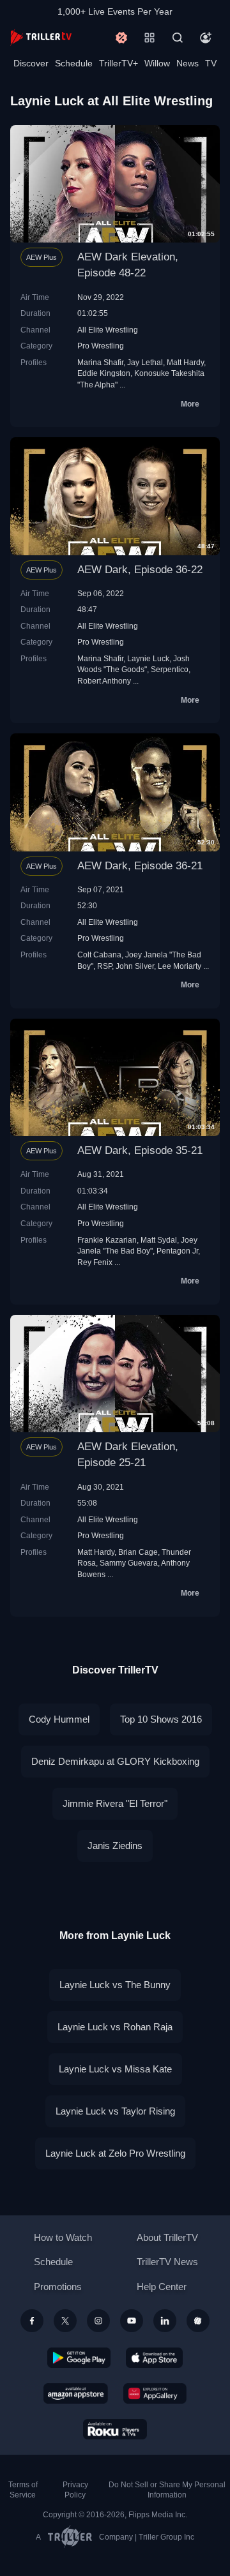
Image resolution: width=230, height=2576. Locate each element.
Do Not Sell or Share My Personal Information (167, 2490)
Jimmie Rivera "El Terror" (115, 1803)
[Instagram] (98, 2321)
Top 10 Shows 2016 (161, 1719)
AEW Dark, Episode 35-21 (140, 1150)
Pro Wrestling (101, 346)
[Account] (206, 38)
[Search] (178, 38)
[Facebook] (32, 2321)
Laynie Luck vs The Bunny (115, 1985)
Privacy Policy (75, 2490)
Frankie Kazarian (107, 1240)
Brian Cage (138, 1552)
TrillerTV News (167, 2262)
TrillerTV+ (119, 63)
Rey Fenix (95, 1262)
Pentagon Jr (177, 1251)
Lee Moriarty (180, 966)
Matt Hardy (185, 362)
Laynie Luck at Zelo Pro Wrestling (115, 2153)
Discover (31, 63)
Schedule (74, 63)
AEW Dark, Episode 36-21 (140, 866)
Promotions (58, 2287)
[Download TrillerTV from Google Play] (79, 2358)
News (188, 63)
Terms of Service (23, 2490)
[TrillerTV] (41, 37)
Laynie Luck (148, 658)
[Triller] (198, 2321)
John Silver (135, 966)
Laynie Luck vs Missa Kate (115, 2069)
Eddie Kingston (104, 373)
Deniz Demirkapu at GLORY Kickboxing (115, 1761)
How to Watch (63, 2237)
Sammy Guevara (129, 1563)
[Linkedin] (165, 2321)
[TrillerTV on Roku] (115, 2429)
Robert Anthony (104, 681)
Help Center (162, 2287)
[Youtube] (132, 2321)
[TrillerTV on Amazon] (76, 2393)
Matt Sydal (159, 1240)
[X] (65, 2321)
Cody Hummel (59, 1719)
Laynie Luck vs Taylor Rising (115, 2111)
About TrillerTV (167, 2237)
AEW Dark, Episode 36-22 (140, 570)
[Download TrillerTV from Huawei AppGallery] (155, 2393)
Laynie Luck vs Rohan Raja (115, 2027)
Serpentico (170, 669)
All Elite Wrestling (108, 330)
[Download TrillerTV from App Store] (154, 2358)
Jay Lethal (145, 362)
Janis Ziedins (115, 1846)
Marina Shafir (100, 362)
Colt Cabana (99, 955)
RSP (104, 966)
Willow (157, 63)
